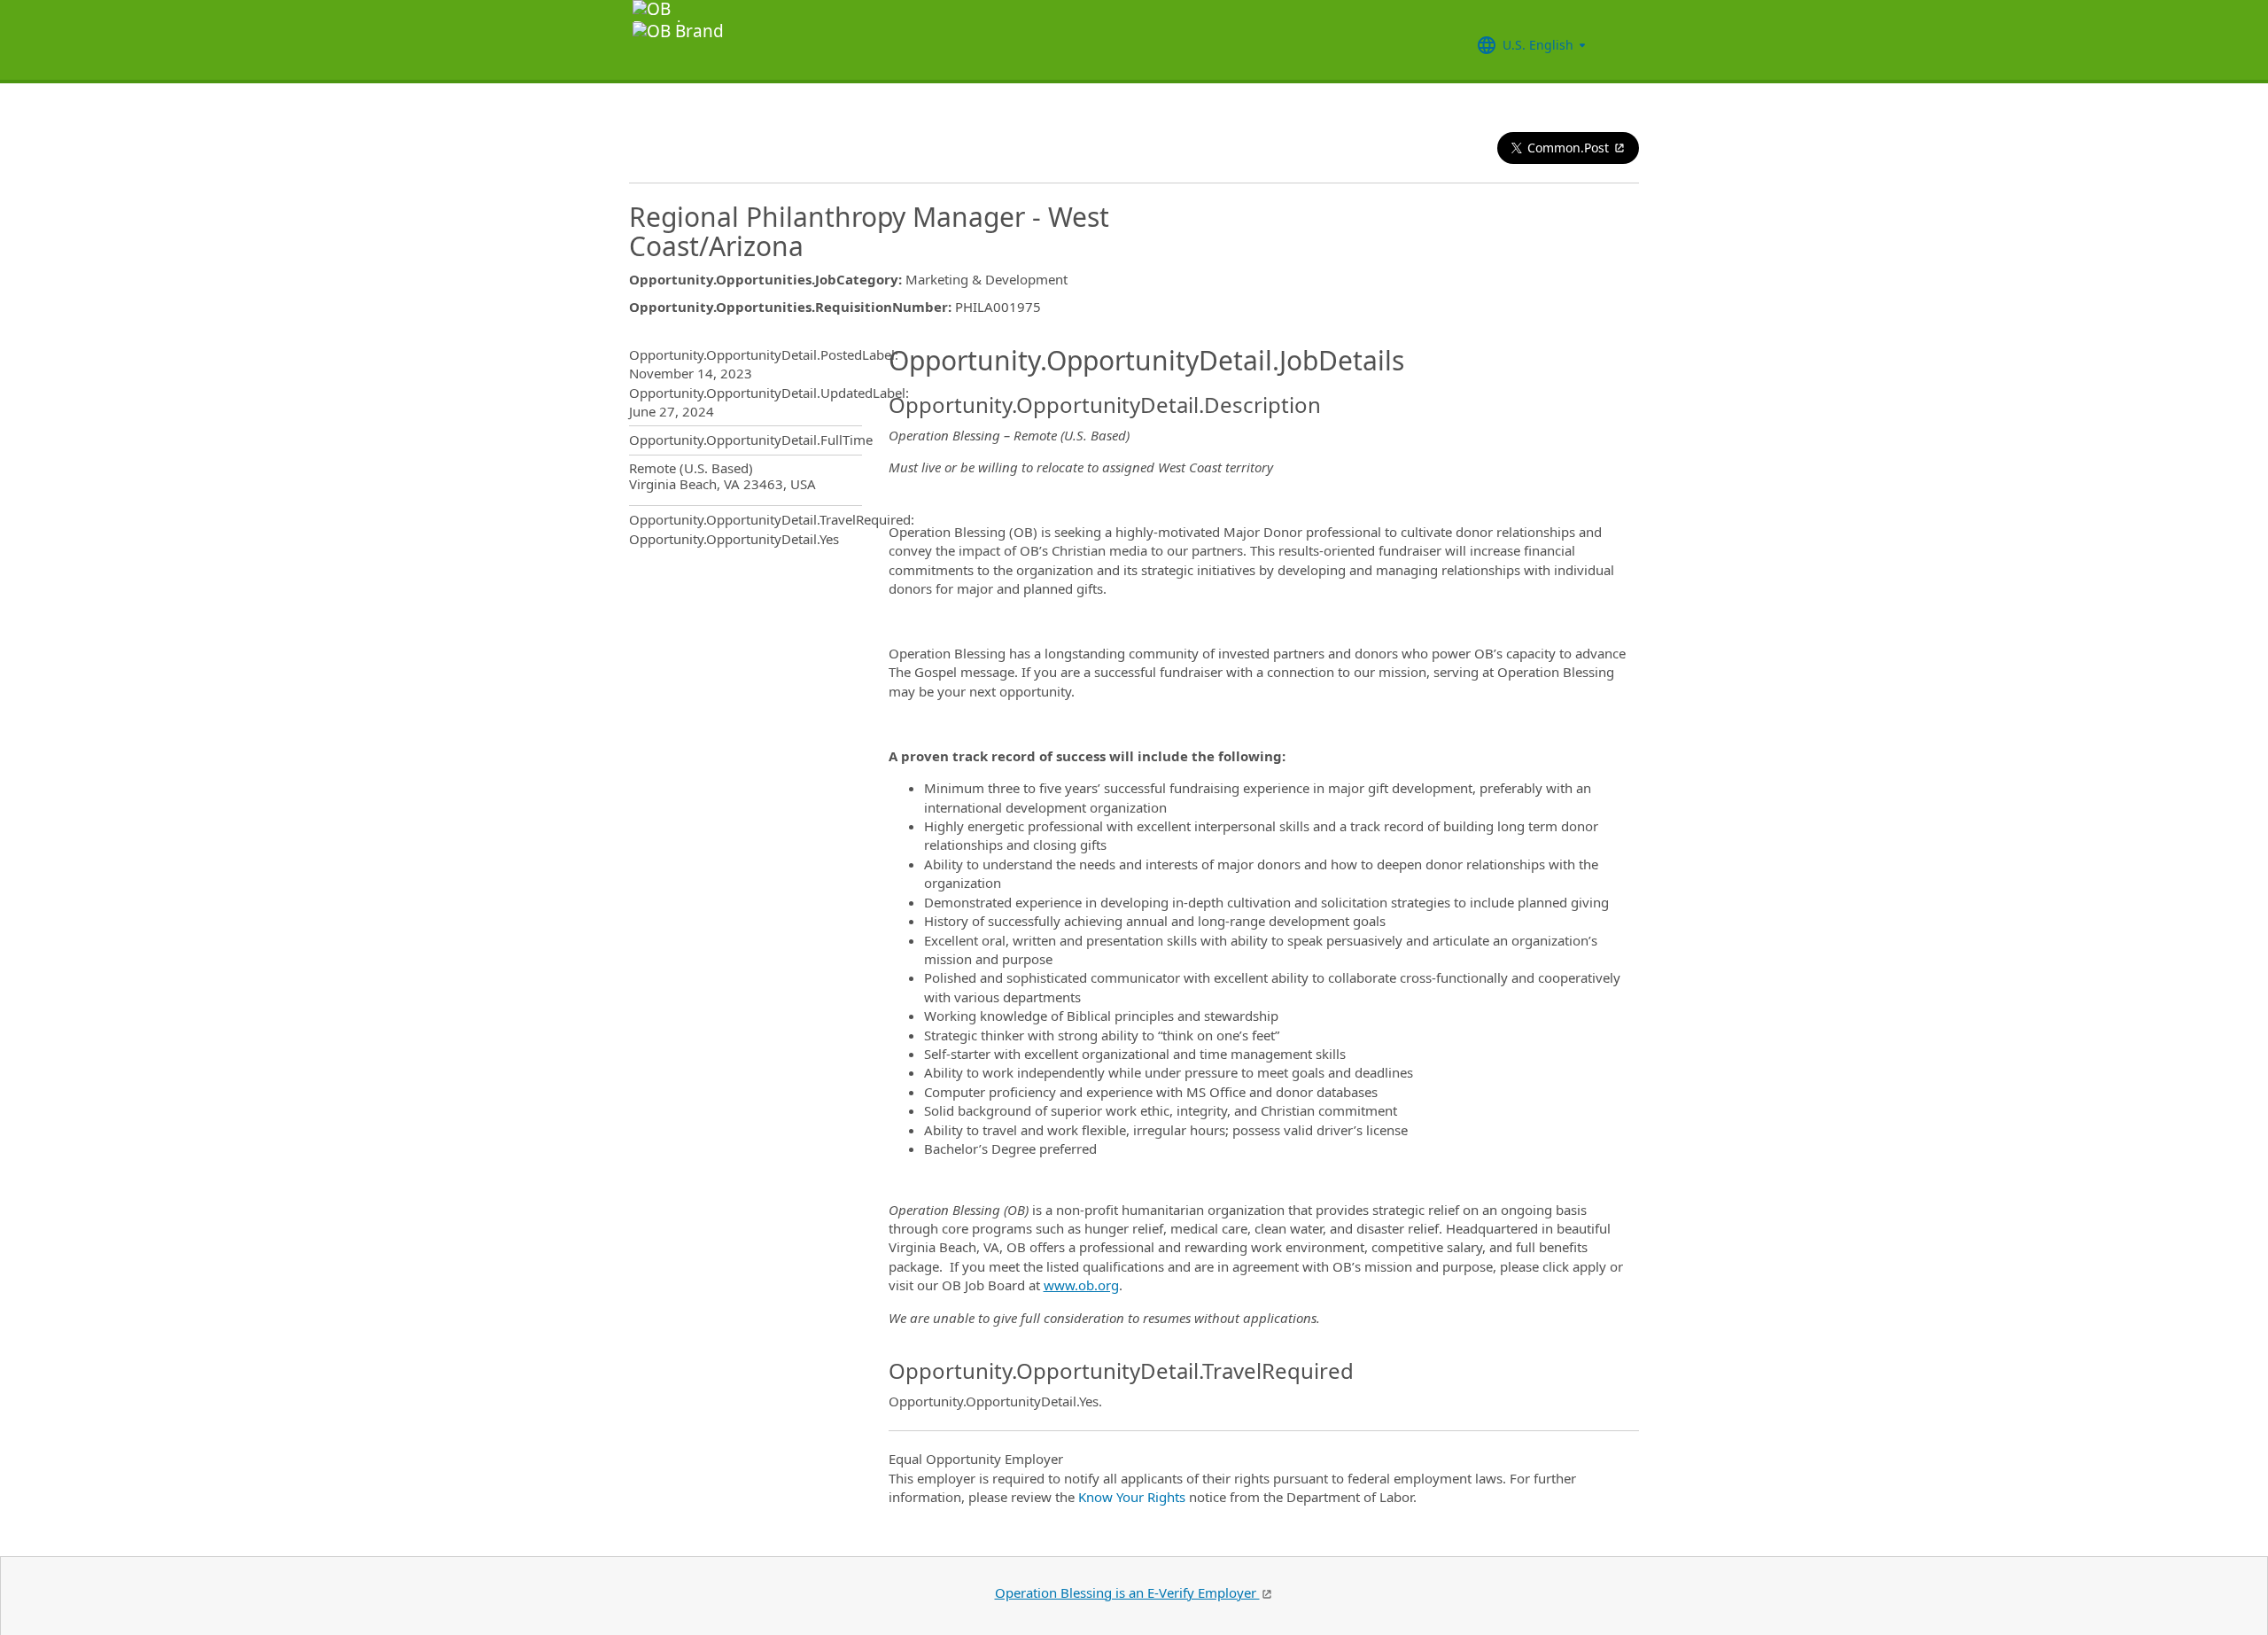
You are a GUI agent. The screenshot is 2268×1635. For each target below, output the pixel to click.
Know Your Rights (1132, 1497)
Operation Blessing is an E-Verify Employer (1127, 1592)
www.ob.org (1081, 1285)
